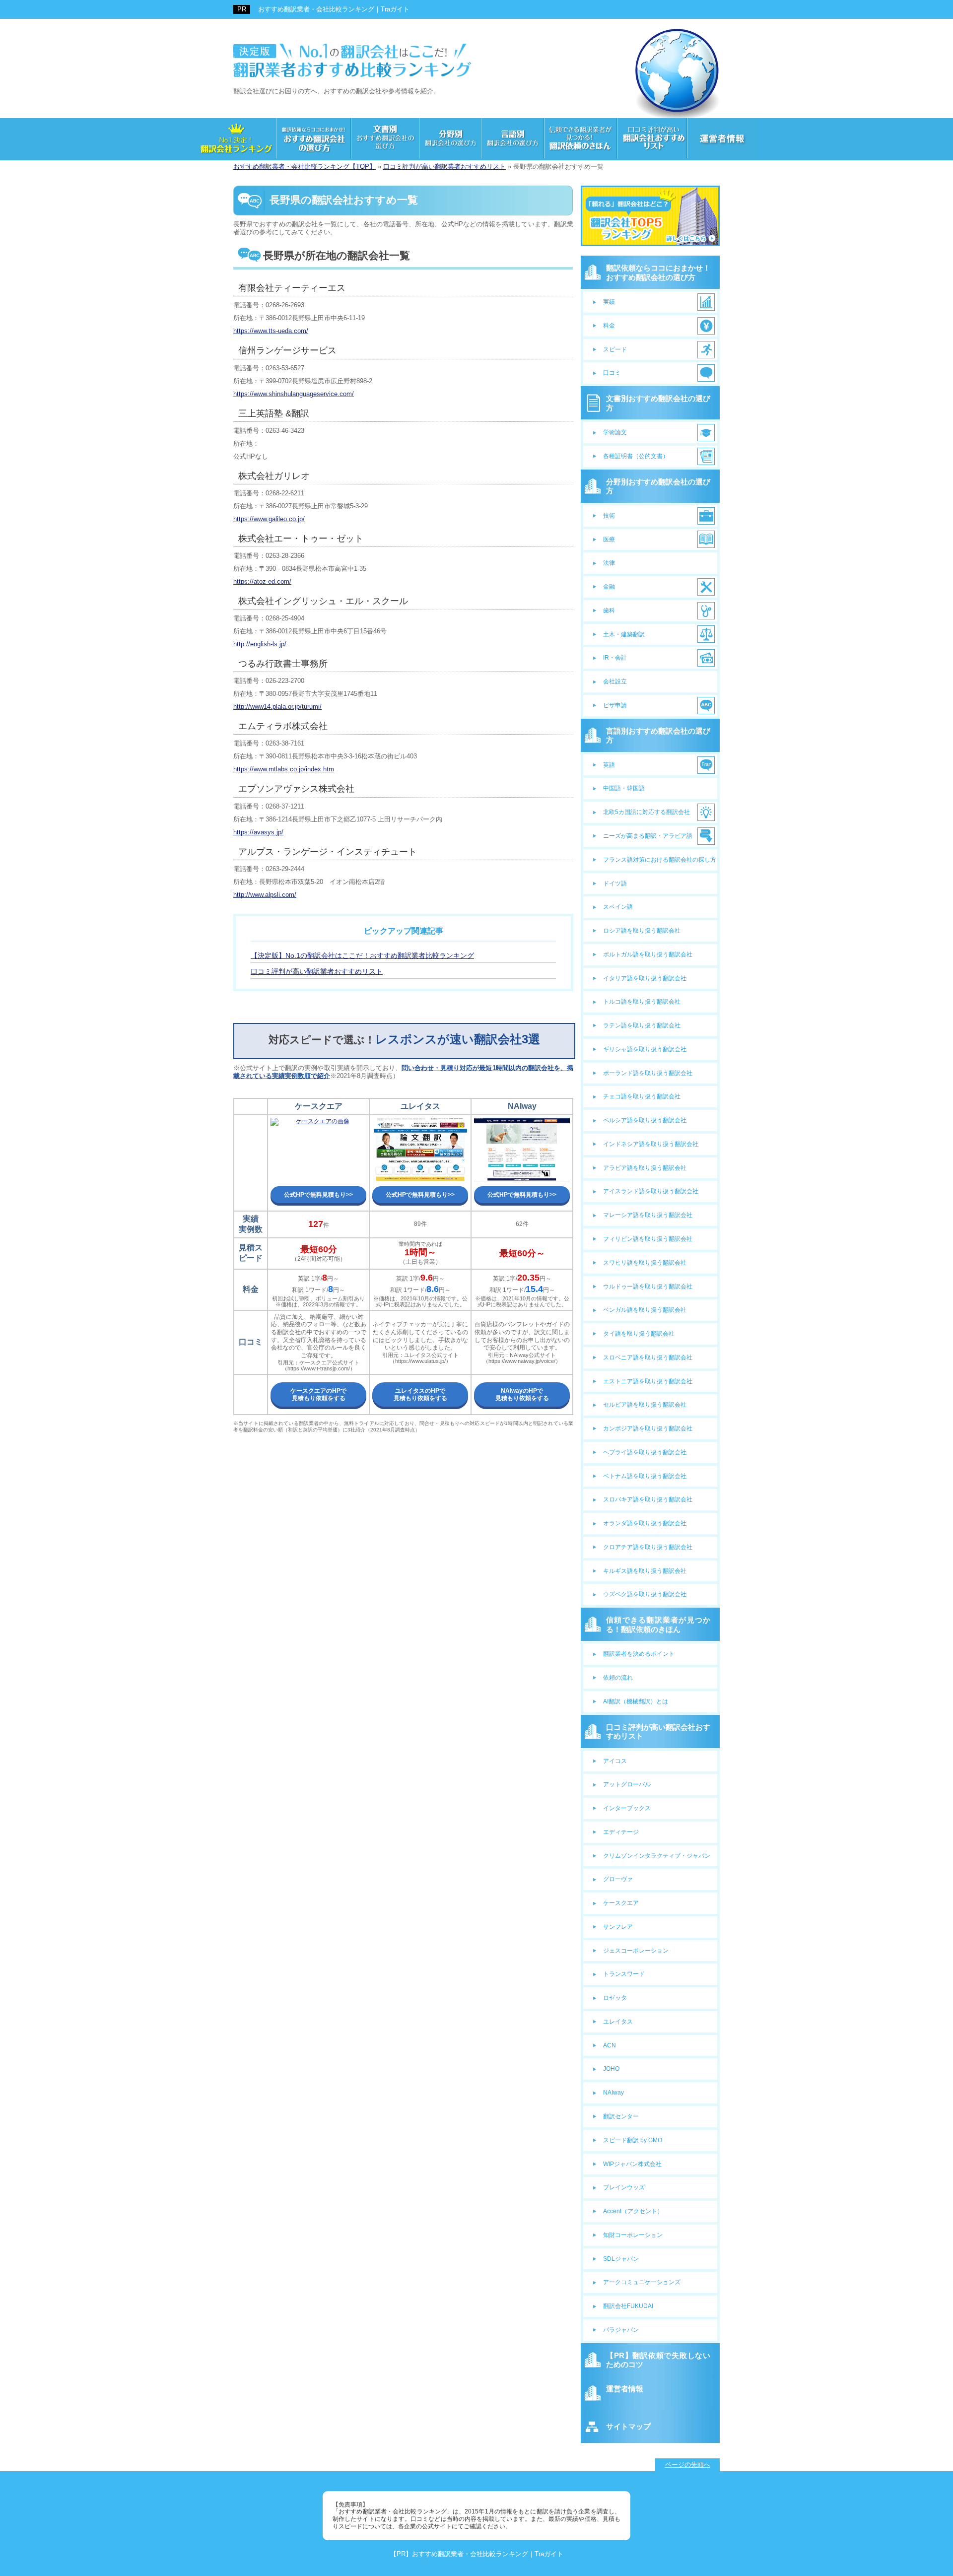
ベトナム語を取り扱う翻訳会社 (645, 1476)
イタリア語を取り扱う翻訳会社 (645, 978)
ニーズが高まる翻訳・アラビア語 (648, 836)
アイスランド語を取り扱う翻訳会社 (651, 1191)
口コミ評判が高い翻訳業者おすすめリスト (317, 971)
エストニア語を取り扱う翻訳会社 (648, 1381)
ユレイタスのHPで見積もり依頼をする (420, 1394)
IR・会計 (615, 658)
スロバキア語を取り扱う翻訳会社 (648, 1499)
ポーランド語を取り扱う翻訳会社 (648, 1073)
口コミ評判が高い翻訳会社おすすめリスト (658, 1731)
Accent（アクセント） (633, 2211)
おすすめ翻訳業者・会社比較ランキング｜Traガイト (334, 9)
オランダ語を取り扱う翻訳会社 (645, 1523)
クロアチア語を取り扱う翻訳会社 (648, 1547)
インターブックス (627, 1808)
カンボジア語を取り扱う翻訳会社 (648, 1428)
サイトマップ (628, 2426)
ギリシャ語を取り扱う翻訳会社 (645, 1049)
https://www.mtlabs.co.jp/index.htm (284, 769)
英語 (609, 765)
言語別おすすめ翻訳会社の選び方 (658, 735)
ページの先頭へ (688, 2465)
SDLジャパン (621, 2259)
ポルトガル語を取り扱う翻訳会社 (648, 954)
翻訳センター (621, 2116)
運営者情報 (625, 2389)
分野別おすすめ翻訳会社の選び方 (658, 486)
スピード (615, 349)
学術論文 (615, 432)
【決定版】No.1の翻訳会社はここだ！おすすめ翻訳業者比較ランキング (362, 955)
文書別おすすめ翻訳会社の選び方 (658, 403)
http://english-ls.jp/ (260, 644)
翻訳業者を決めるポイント (639, 1654)
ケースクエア (621, 1903)
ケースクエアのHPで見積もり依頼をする (318, 1394)
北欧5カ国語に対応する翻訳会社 (647, 812)
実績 (609, 302)
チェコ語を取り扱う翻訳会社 (642, 1096)
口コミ (612, 373)
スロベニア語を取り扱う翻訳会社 (648, 1357)
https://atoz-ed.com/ (262, 581)
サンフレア (618, 1927)
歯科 (609, 610)
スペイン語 (618, 907)
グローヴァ (618, 1879)
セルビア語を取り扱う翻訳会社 (645, 1405)
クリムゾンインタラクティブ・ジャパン (657, 1856)
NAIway (613, 2093)
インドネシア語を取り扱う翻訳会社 (651, 1144)
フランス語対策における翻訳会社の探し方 (660, 860)
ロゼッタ (615, 1998)
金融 (609, 587)
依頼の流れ (618, 1678)
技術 (609, 516)
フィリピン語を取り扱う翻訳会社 (648, 1239)
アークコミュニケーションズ (642, 2282)
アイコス (615, 1761)
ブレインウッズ (624, 2187)
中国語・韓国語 (624, 788)
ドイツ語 (615, 883)
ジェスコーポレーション (636, 1951)
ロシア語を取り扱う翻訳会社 (642, 931)
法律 (609, 563)
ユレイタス (618, 2022)
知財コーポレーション (633, 2235)
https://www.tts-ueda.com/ (271, 331)
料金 (609, 326)
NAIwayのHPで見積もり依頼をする (522, 1394)
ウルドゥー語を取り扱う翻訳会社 (648, 1287)
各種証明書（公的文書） (636, 456)
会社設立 (615, 681)
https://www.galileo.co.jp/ (269, 519)
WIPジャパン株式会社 (632, 2164)
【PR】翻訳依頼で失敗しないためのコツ (658, 2360)
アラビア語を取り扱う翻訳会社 (645, 1168)
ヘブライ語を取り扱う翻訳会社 (645, 1452)
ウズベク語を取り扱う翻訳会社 (645, 1594)
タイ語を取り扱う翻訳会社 (639, 1334)
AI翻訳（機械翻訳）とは (636, 1701)
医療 (609, 540)
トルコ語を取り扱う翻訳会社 (642, 1002)
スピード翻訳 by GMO (633, 2140)
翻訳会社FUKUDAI (628, 2306)
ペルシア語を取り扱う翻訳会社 (645, 1120)
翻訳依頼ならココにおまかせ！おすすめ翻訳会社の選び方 (658, 272)
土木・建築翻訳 (624, 634)
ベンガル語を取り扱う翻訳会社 (645, 1310)
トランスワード (624, 1974)
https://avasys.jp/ (258, 832)
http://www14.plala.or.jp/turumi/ (277, 707)
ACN (610, 2045)
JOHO (611, 2069)
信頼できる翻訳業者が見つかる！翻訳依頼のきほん (658, 1624)
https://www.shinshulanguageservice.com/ (294, 394)
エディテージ (621, 1832)
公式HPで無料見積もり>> (318, 1195)
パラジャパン (621, 2330)
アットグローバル (627, 1784)
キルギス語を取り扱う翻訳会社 (645, 1571)
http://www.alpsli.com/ (265, 895)
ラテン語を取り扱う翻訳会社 (642, 1025)
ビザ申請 (615, 705)
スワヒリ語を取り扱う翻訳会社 (645, 1263)
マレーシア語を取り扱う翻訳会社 (648, 1215)
